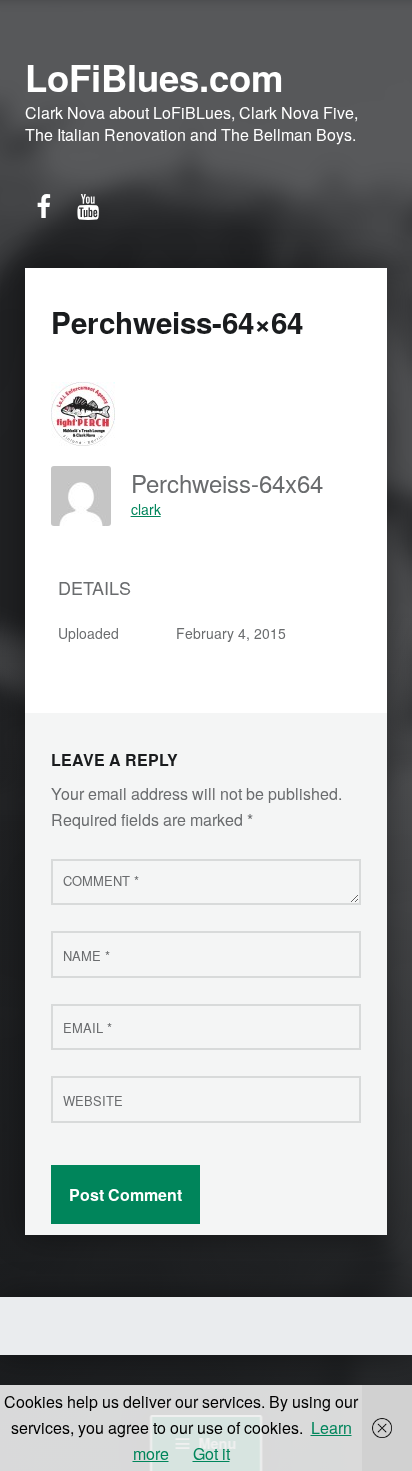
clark (146, 509)
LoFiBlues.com (154, 77)
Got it (211, 1453)
